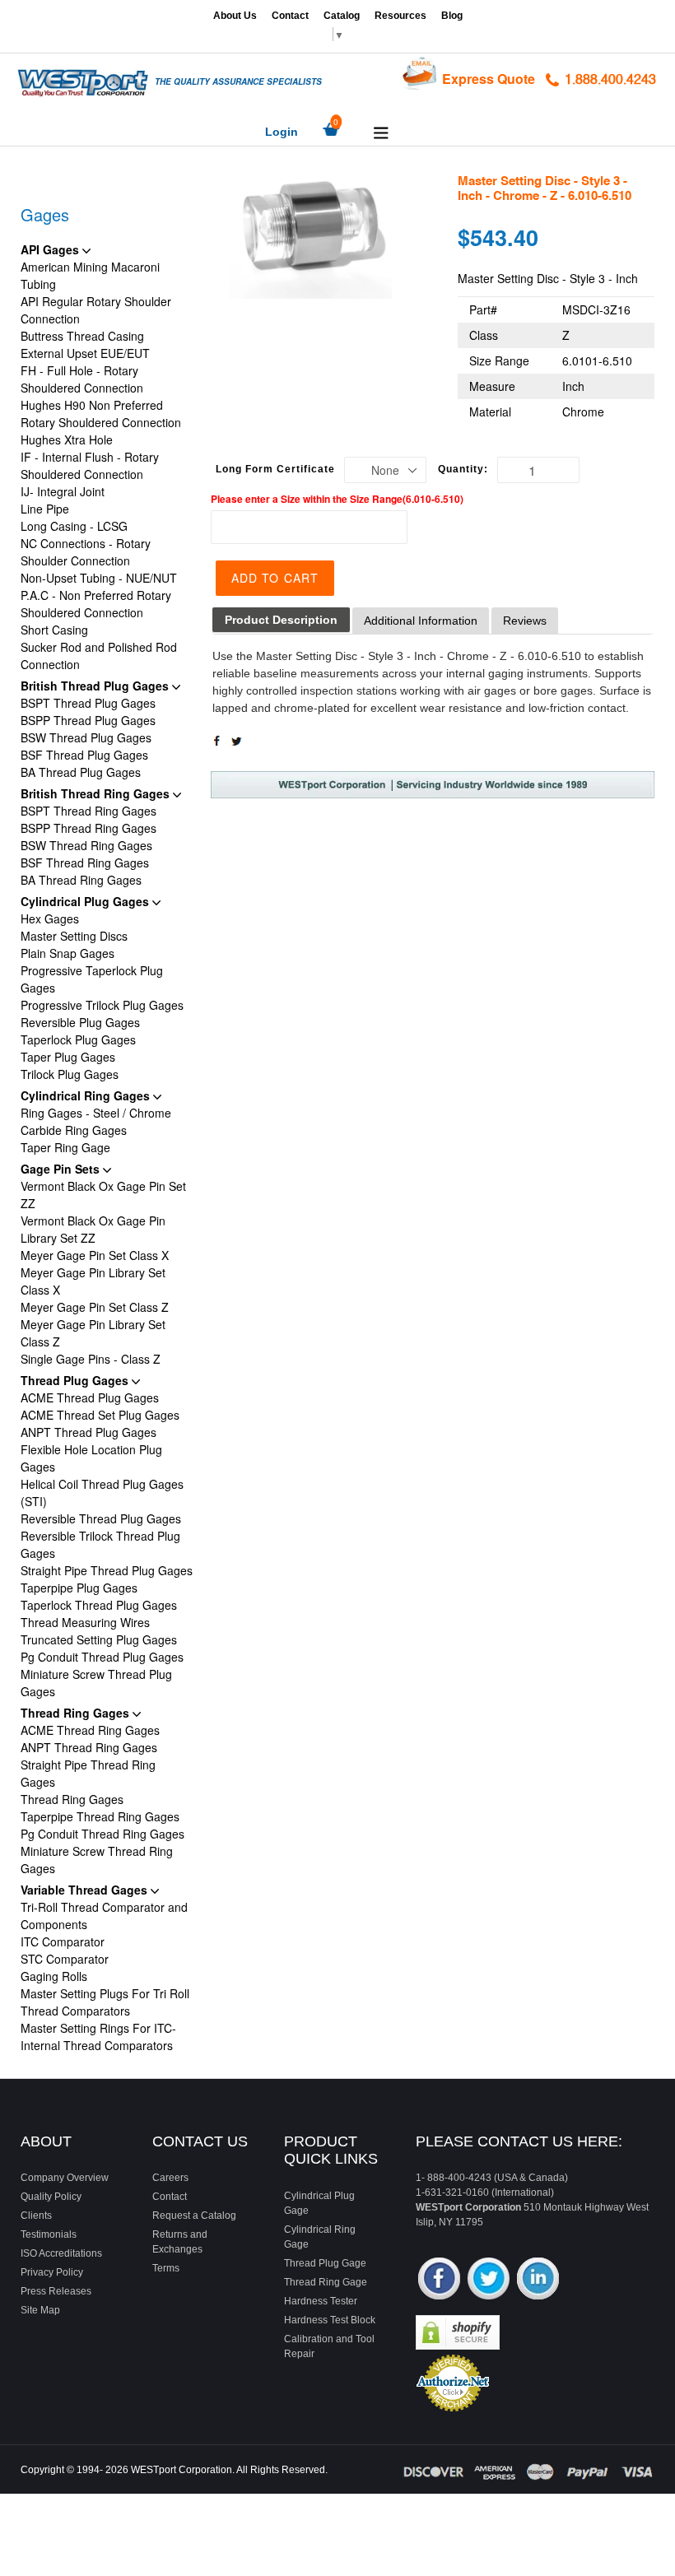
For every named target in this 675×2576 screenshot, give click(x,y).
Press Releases (56, 2291)
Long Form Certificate (275, 469)
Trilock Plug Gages (70, 1074)
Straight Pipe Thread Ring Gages (88, 1773)
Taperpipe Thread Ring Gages (100, 1816)
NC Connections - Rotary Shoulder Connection (86, 552)
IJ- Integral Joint (63, 491)
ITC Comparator (63, 1941)
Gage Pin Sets (62, 1169)
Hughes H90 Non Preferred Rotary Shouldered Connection (101, 414)
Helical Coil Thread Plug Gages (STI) (102, 1493)
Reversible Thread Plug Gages (101, 1518)
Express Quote (489, 79)
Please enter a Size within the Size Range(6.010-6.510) (337, 499)
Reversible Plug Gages (80, 1022)
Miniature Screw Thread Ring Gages (97, 1860)
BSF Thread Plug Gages (84, 755)
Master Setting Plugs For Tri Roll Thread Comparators (105, 2002)
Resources (400, 16)
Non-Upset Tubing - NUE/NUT (99, 578)
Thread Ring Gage (326, 2282)
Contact (290, 16)
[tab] (281, 620)
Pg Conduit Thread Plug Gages (102, 1657)
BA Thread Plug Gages (81, 772)
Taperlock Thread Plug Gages (99, 1605)
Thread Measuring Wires (85, 1622)
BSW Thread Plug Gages (86, 737)
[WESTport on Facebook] (439, 2280)
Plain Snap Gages (67, 953)
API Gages (51, 249)
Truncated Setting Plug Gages (99, 1639)
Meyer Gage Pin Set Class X (95, 1255)
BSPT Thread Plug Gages (88, 703)
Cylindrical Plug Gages (86, 901)
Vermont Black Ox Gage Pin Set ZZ (103, 1195)
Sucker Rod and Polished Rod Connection (99, 656)
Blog (452, 16)
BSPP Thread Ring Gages (88, 828)
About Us (235, 16)
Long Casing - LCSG (74, 526)
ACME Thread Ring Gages (90, 1730)
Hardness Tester (321, 2301)
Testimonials (49, 2234)
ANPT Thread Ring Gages (89, 1747)
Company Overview (65, 2178)
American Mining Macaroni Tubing (90, 275)
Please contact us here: (519, 2141)
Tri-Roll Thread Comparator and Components (104, 1916)
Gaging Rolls (54, 1976)
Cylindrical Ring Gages (87, 1095)
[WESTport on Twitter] (489, 2280)
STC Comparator (65, 1959)
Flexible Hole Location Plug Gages (91, 1458)
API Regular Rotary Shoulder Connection (96, 310)
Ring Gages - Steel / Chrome (96, 1113)
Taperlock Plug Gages (78, 1039)
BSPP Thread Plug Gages (88, 720)
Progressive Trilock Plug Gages (102, 1005)
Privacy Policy (52, 2272)
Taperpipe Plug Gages (79, 1588)
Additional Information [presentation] (421, 621)
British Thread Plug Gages (96, 686)
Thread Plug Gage (325, 2263)
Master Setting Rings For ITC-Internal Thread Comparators (98, 2037)
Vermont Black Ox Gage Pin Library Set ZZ (93, 1229)
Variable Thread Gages (86, 1890)
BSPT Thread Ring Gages (88, 811)
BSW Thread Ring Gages (86, 845)
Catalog (342, 16)
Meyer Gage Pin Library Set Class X (93, 1281)
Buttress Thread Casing (82, 336)
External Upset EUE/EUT (85, 353)
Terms (166, 2268)
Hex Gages (50, 918)
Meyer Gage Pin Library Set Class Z (93, 1333)
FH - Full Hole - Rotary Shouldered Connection (82, 379)
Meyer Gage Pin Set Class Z (95, 1307)
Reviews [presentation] (525, 621)
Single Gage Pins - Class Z (91, 1359)
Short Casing (54, 630)
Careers (170, 2178)
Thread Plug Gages (76, 1380)
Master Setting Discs (74, 936)
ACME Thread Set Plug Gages (100, 1415)
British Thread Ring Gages (97, 793)
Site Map (40, 2310)
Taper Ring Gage (65, 1147)
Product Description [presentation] (281, 620)
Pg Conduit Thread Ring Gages (102, 1834)
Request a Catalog (194, 2216)
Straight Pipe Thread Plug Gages (107, 1570)
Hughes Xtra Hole (67, 439)
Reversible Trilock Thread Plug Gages (100, 1544)
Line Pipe (45, 509)
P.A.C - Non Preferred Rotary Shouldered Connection (96, 604)
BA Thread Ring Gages (81, 880)
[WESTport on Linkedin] (538, 2280)
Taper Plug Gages (68, 1057)
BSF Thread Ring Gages (85, 863)
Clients (36, 2216)
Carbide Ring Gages (74, 1130)
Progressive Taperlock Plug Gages (92, 979)
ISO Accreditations (61, 2253)
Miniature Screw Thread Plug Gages (96, 1683)
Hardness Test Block (330, 2320)
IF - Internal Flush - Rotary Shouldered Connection (90, 465)
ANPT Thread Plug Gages (88, 1432)
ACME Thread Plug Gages (90, 1397)
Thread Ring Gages (77, 1713)
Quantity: (463, 469)
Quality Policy (51, 2197)
